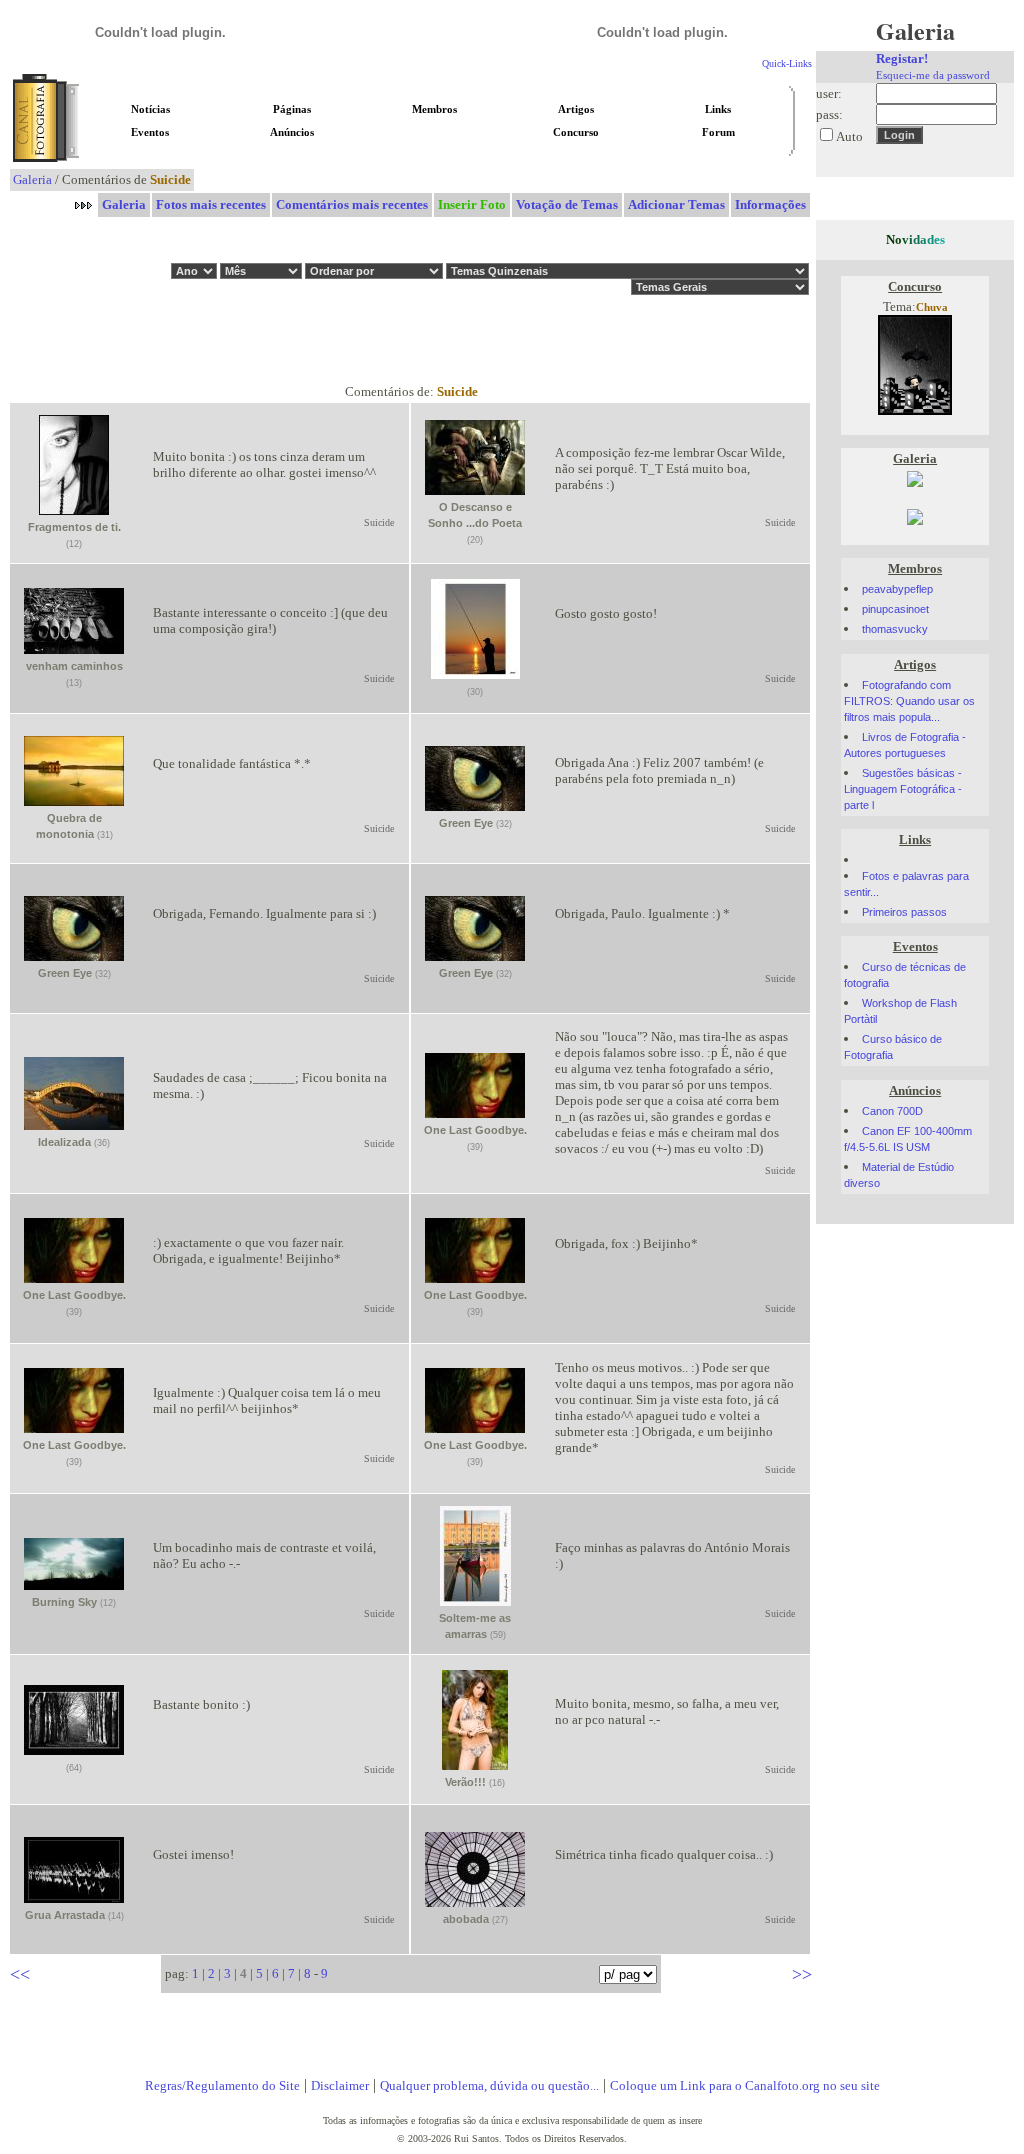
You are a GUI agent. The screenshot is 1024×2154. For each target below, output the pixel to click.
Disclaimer (340, 2085)
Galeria (32, 179)
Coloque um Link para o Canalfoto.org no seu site (745, 2085)
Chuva (932, 307)
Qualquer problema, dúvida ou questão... (489, 2085)
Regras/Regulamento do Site (222, 2085)
